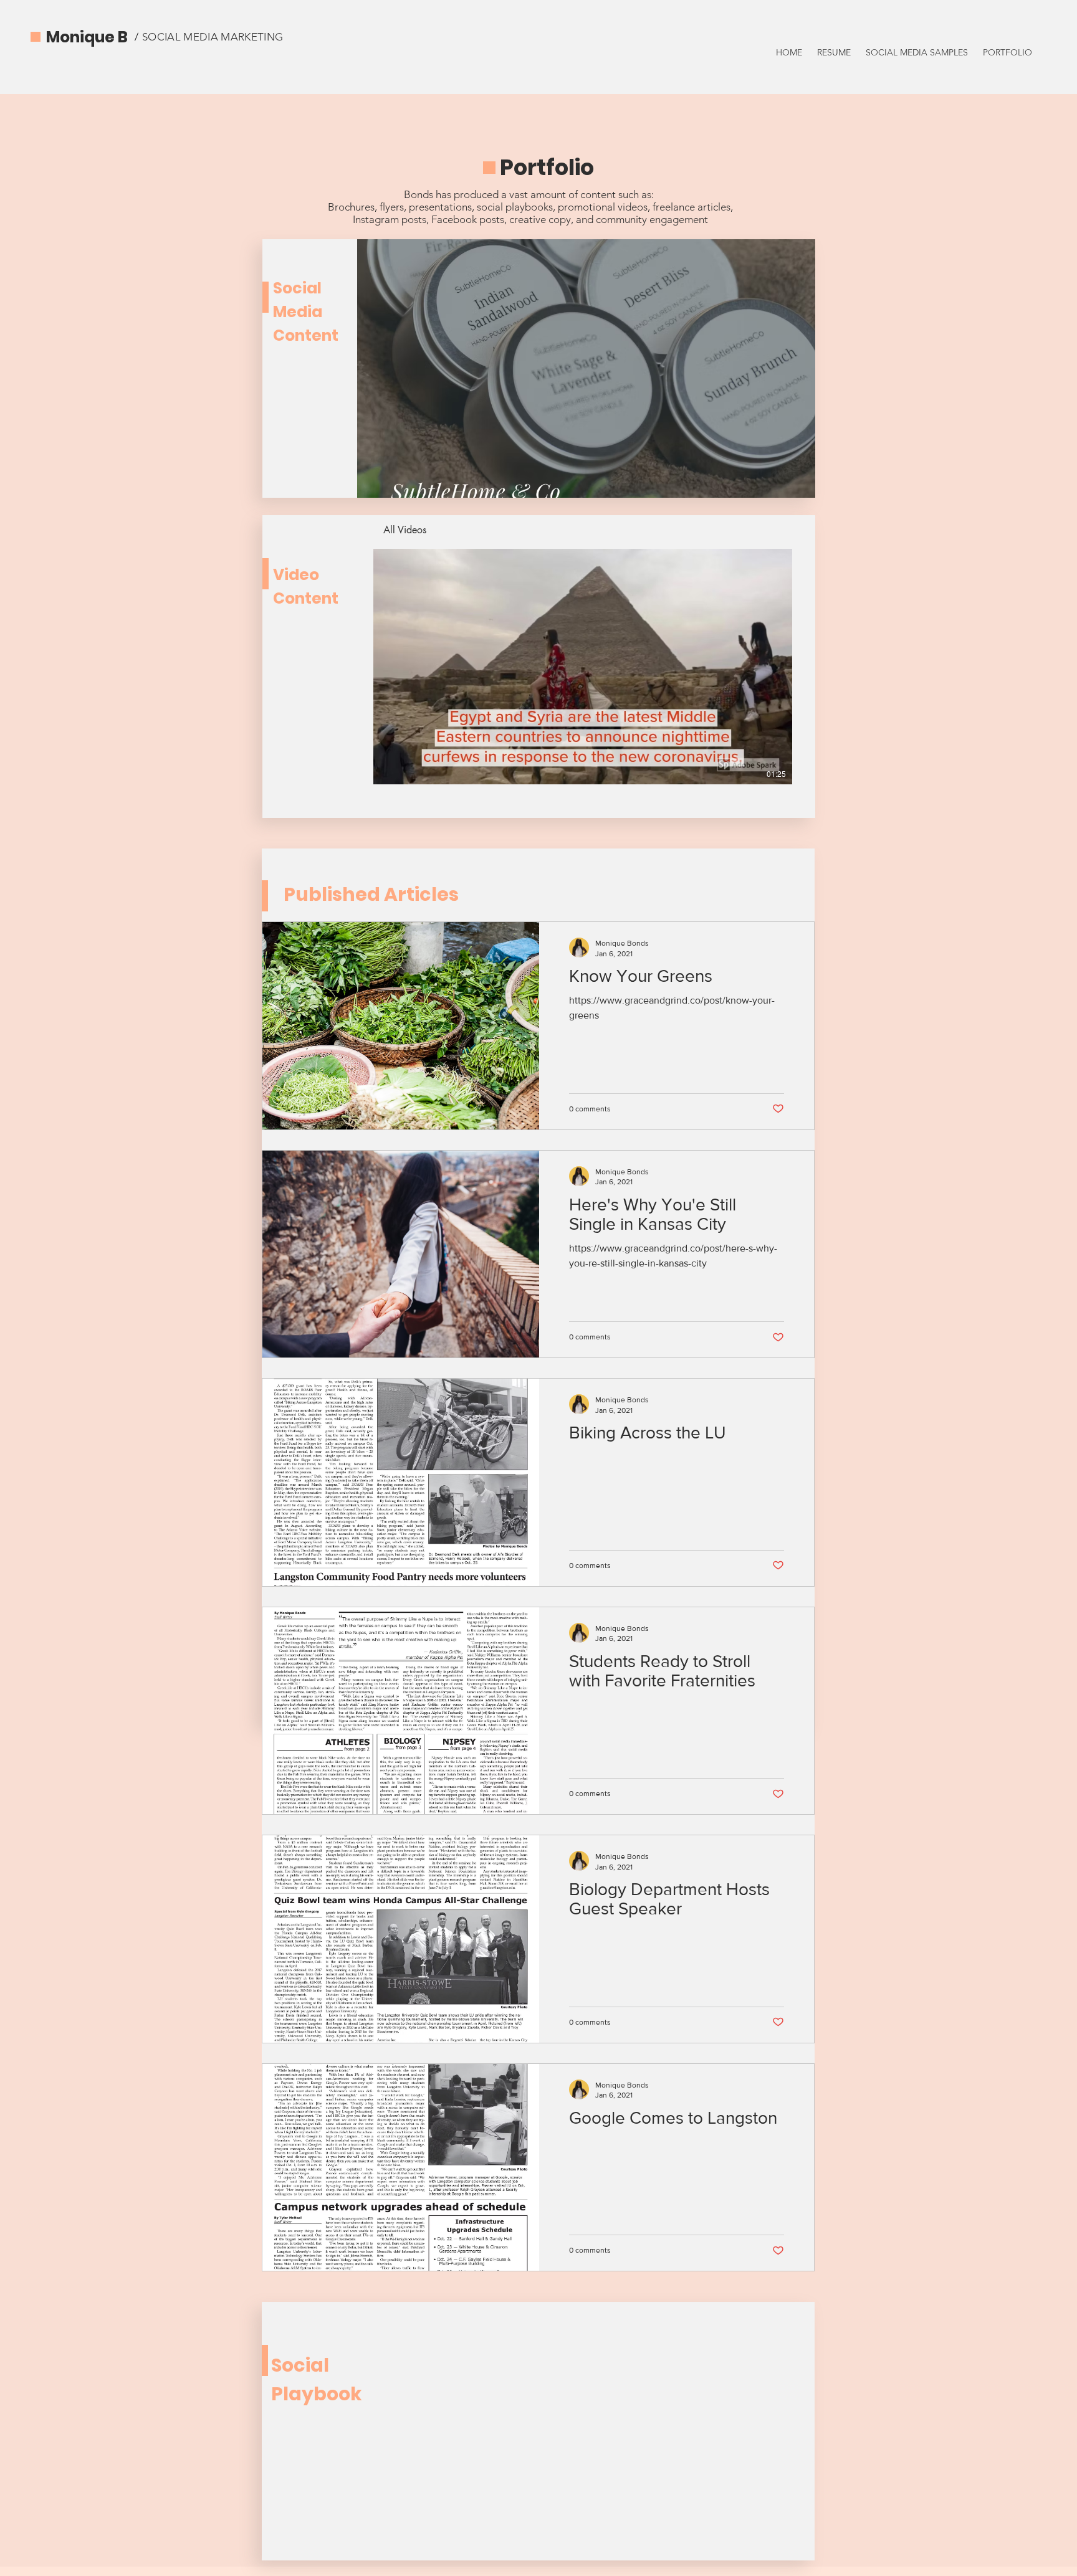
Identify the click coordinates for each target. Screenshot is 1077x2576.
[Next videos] (791, 664)
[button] (586, 368)
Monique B (87, 37)
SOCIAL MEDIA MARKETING (213, 37)
